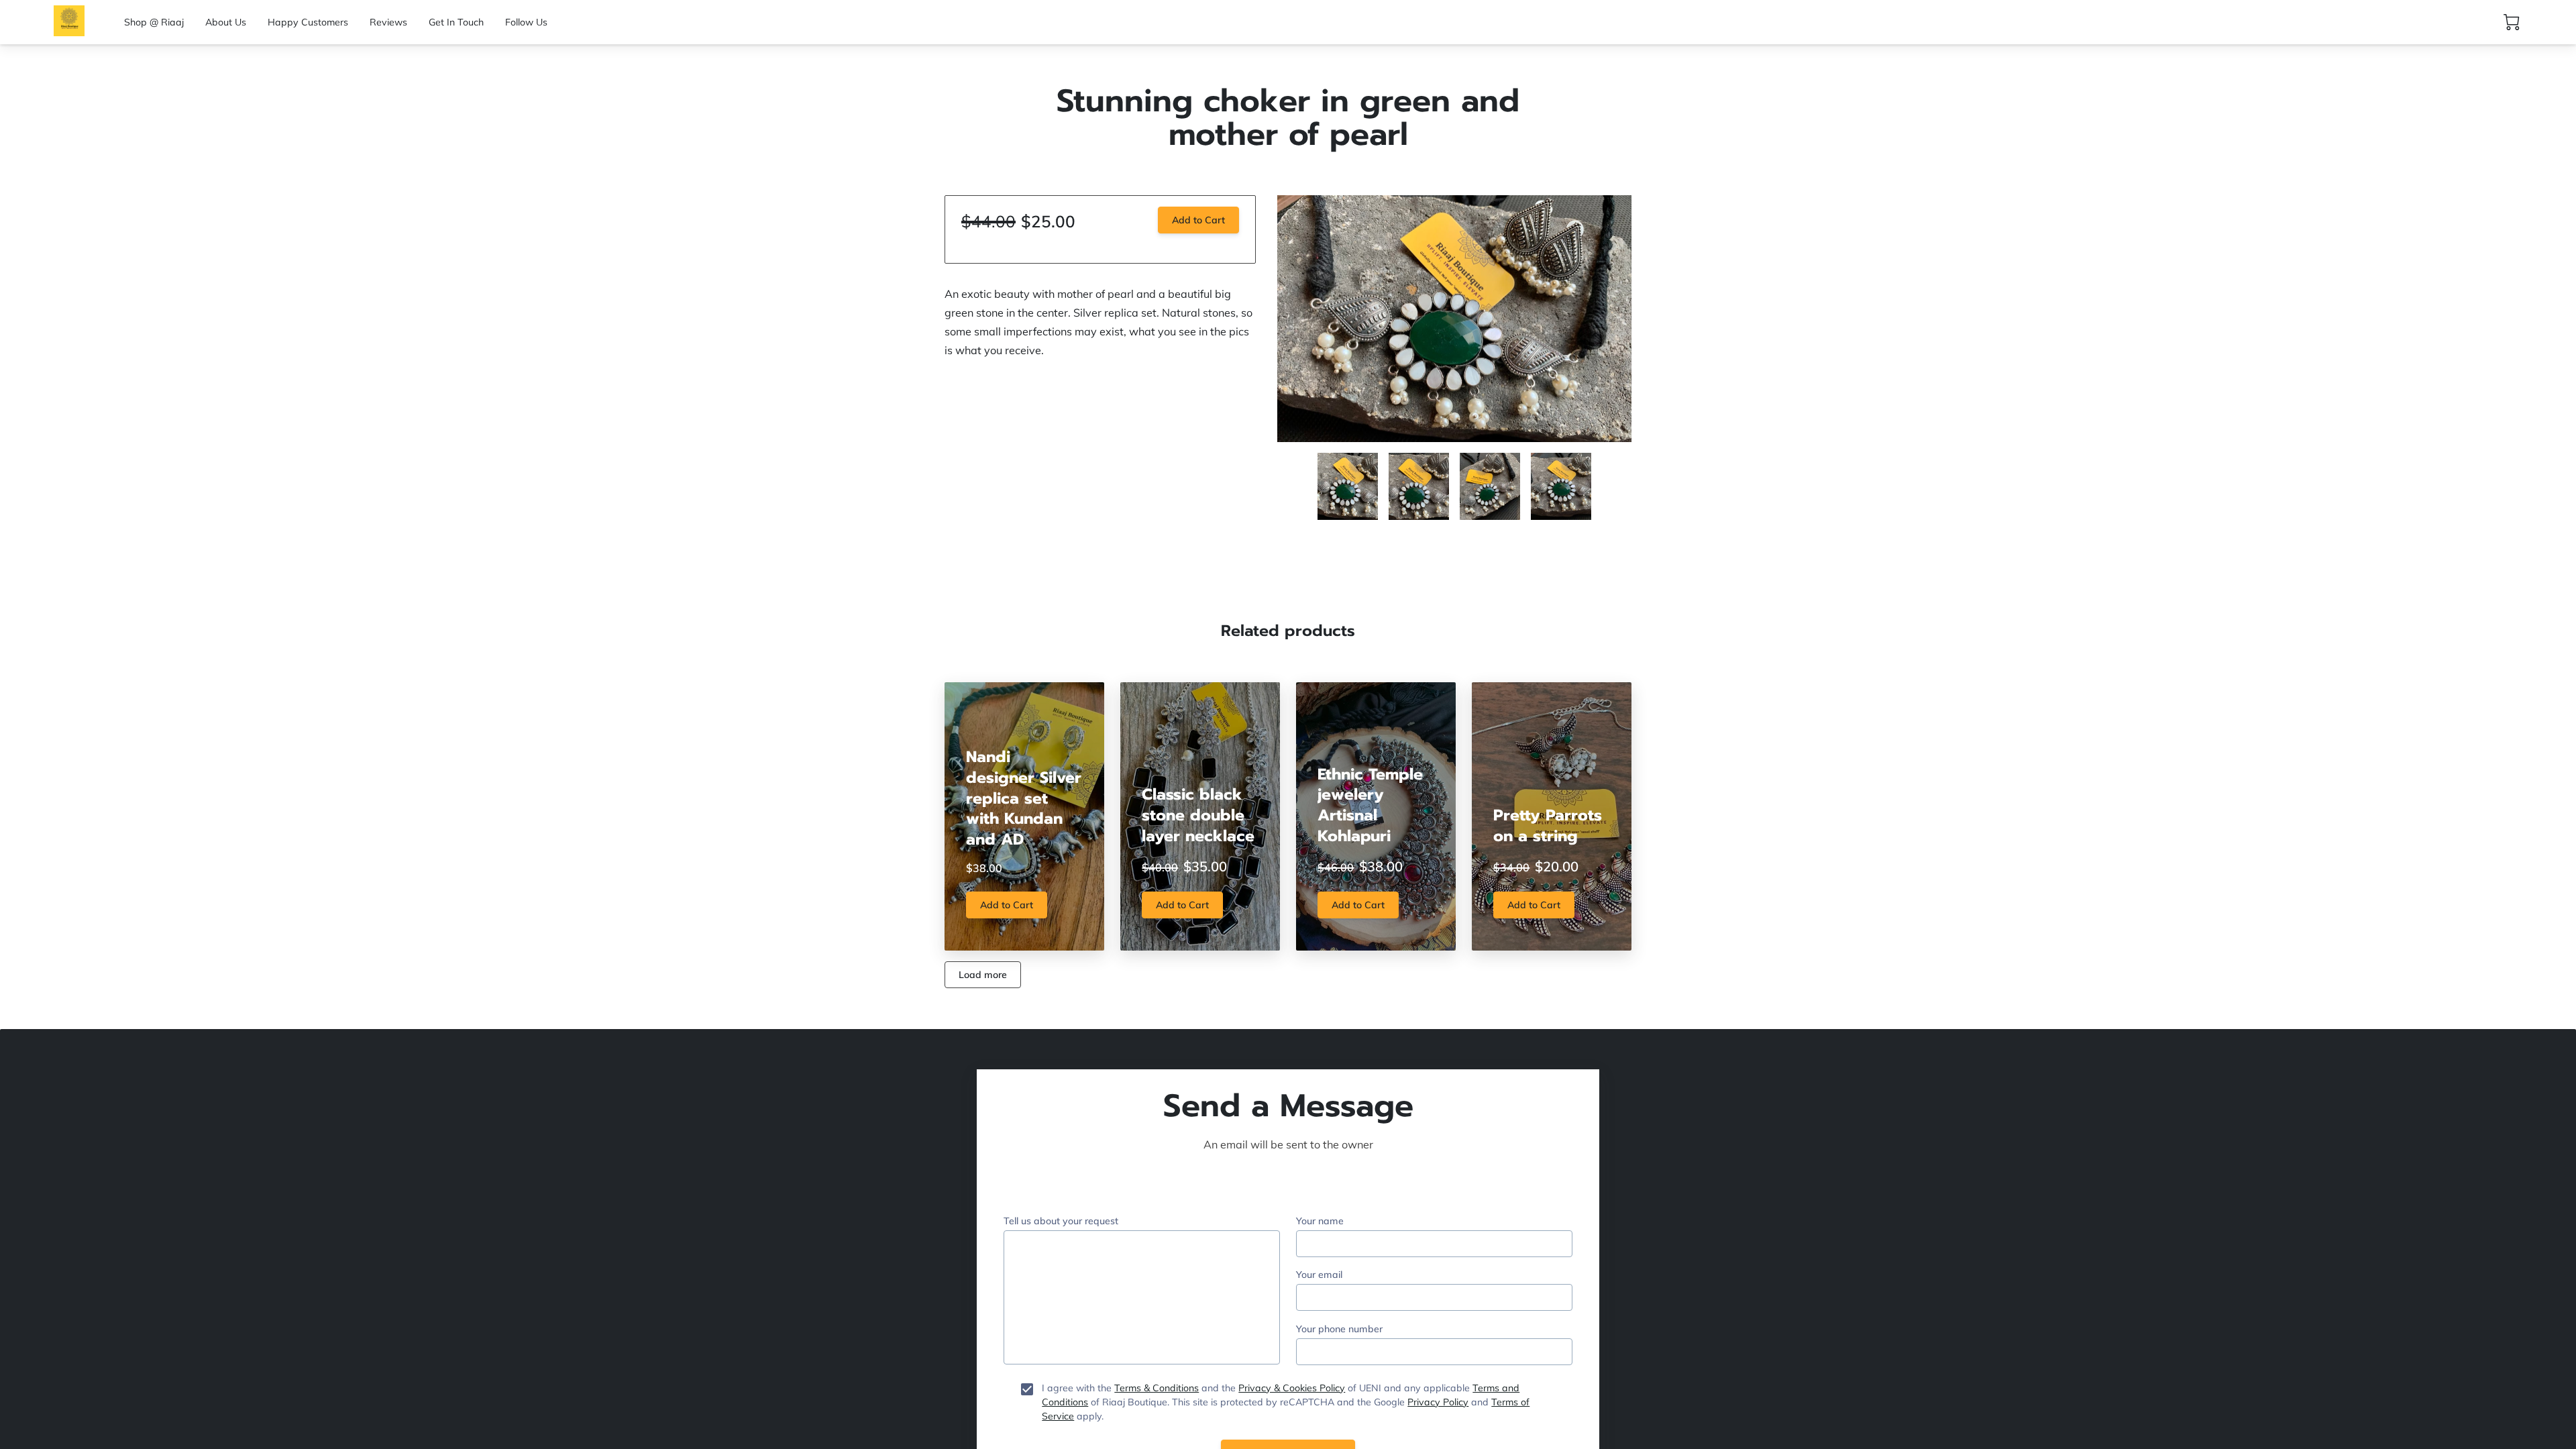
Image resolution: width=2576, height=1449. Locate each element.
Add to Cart (1198, 220)
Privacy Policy (1438, 1402)
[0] (2512, 22)
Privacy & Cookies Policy (1292, 1388)
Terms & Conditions (1157, 1388)
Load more (983, 975)
